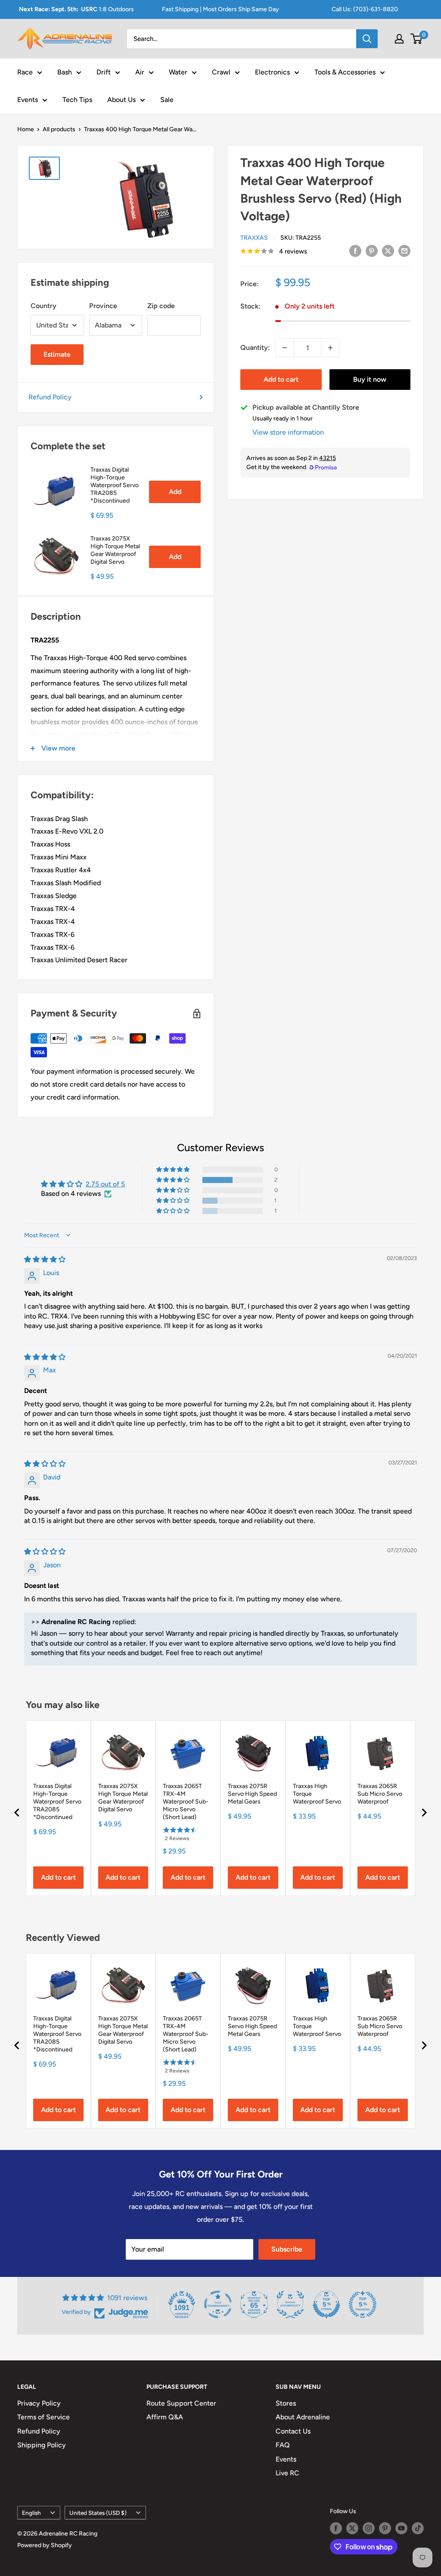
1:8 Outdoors (76, 9)
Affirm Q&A (165, 2417)
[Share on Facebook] (355, 250)
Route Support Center (181, 2403)
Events (28, 100)
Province (103, 306)
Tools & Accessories (345, 72)
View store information (288, 432)
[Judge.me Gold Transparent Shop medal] (218, 2304)
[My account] (399, 39)
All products (59, 129)
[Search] (367, 39)
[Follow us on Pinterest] (385, 2528)
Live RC (287, 2473)
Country (43, 306)
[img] (45, 1259)
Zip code (161, 306)
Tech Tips (77, 100)
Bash (65, 72)
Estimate (57, 354)
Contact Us (293, 2431)
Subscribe (287, 2249)
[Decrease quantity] (285, 348)
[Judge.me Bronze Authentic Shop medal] (290, 2304)
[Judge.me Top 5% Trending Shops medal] (363, 2304)
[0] (417, 39)
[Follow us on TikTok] (418, 2528)
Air (140, 72)
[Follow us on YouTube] (401, 2528)
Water (178, 72)
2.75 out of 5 (105, 1184)
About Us (121, 100)
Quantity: (255, 347)
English (31, 2513)
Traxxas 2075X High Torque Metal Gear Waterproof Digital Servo (115, 550)
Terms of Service (43, 2417)
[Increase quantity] (330, 348)
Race (25, 72)
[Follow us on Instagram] (369, 2528)
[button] (174, 1180)
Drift (104, 72)
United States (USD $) (98, 2513)
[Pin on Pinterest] (372, 250)
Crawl (221, 72)
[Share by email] (404, 250)
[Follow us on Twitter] (352, 2528)
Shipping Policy (42, 2445)
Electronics (272, 72)
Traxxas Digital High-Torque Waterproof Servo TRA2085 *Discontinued (115, 485)
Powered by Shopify (45, 2545)
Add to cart (281, 379)
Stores (286, 2403)
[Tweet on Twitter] (388, 250)
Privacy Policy (39, 2403)
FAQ (283, 2445)
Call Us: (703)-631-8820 (365, 9)
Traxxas (254, 238)
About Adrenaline (303, 2417)
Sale (167, 100)
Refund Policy (50, 397)
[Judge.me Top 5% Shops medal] (326, 2304)
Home (26, 129)
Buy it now (370, 379)
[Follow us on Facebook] (336, 2528)
